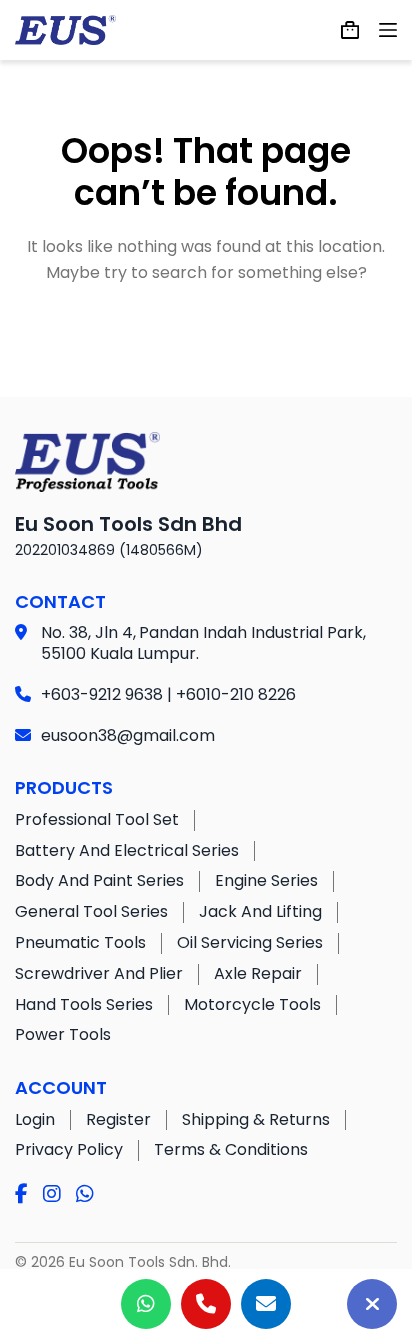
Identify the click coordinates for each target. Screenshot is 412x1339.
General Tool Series (91, 911)
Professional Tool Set (97, 819)
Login (35, 1119)
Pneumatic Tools (80, 942)
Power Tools (63, 1034)
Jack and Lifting (260, 911)
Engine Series (266, 880)
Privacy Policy (69, 1149)
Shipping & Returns (256, 1119)
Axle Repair (258, 973)
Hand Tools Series (84, 1004)
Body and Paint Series (99, 880)
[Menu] (388, 30)
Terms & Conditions (231, 1149)
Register (118, 1119)
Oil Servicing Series (250, 942)
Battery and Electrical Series (127, 850)
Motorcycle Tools (252, 1004)
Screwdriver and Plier (99, 973)
